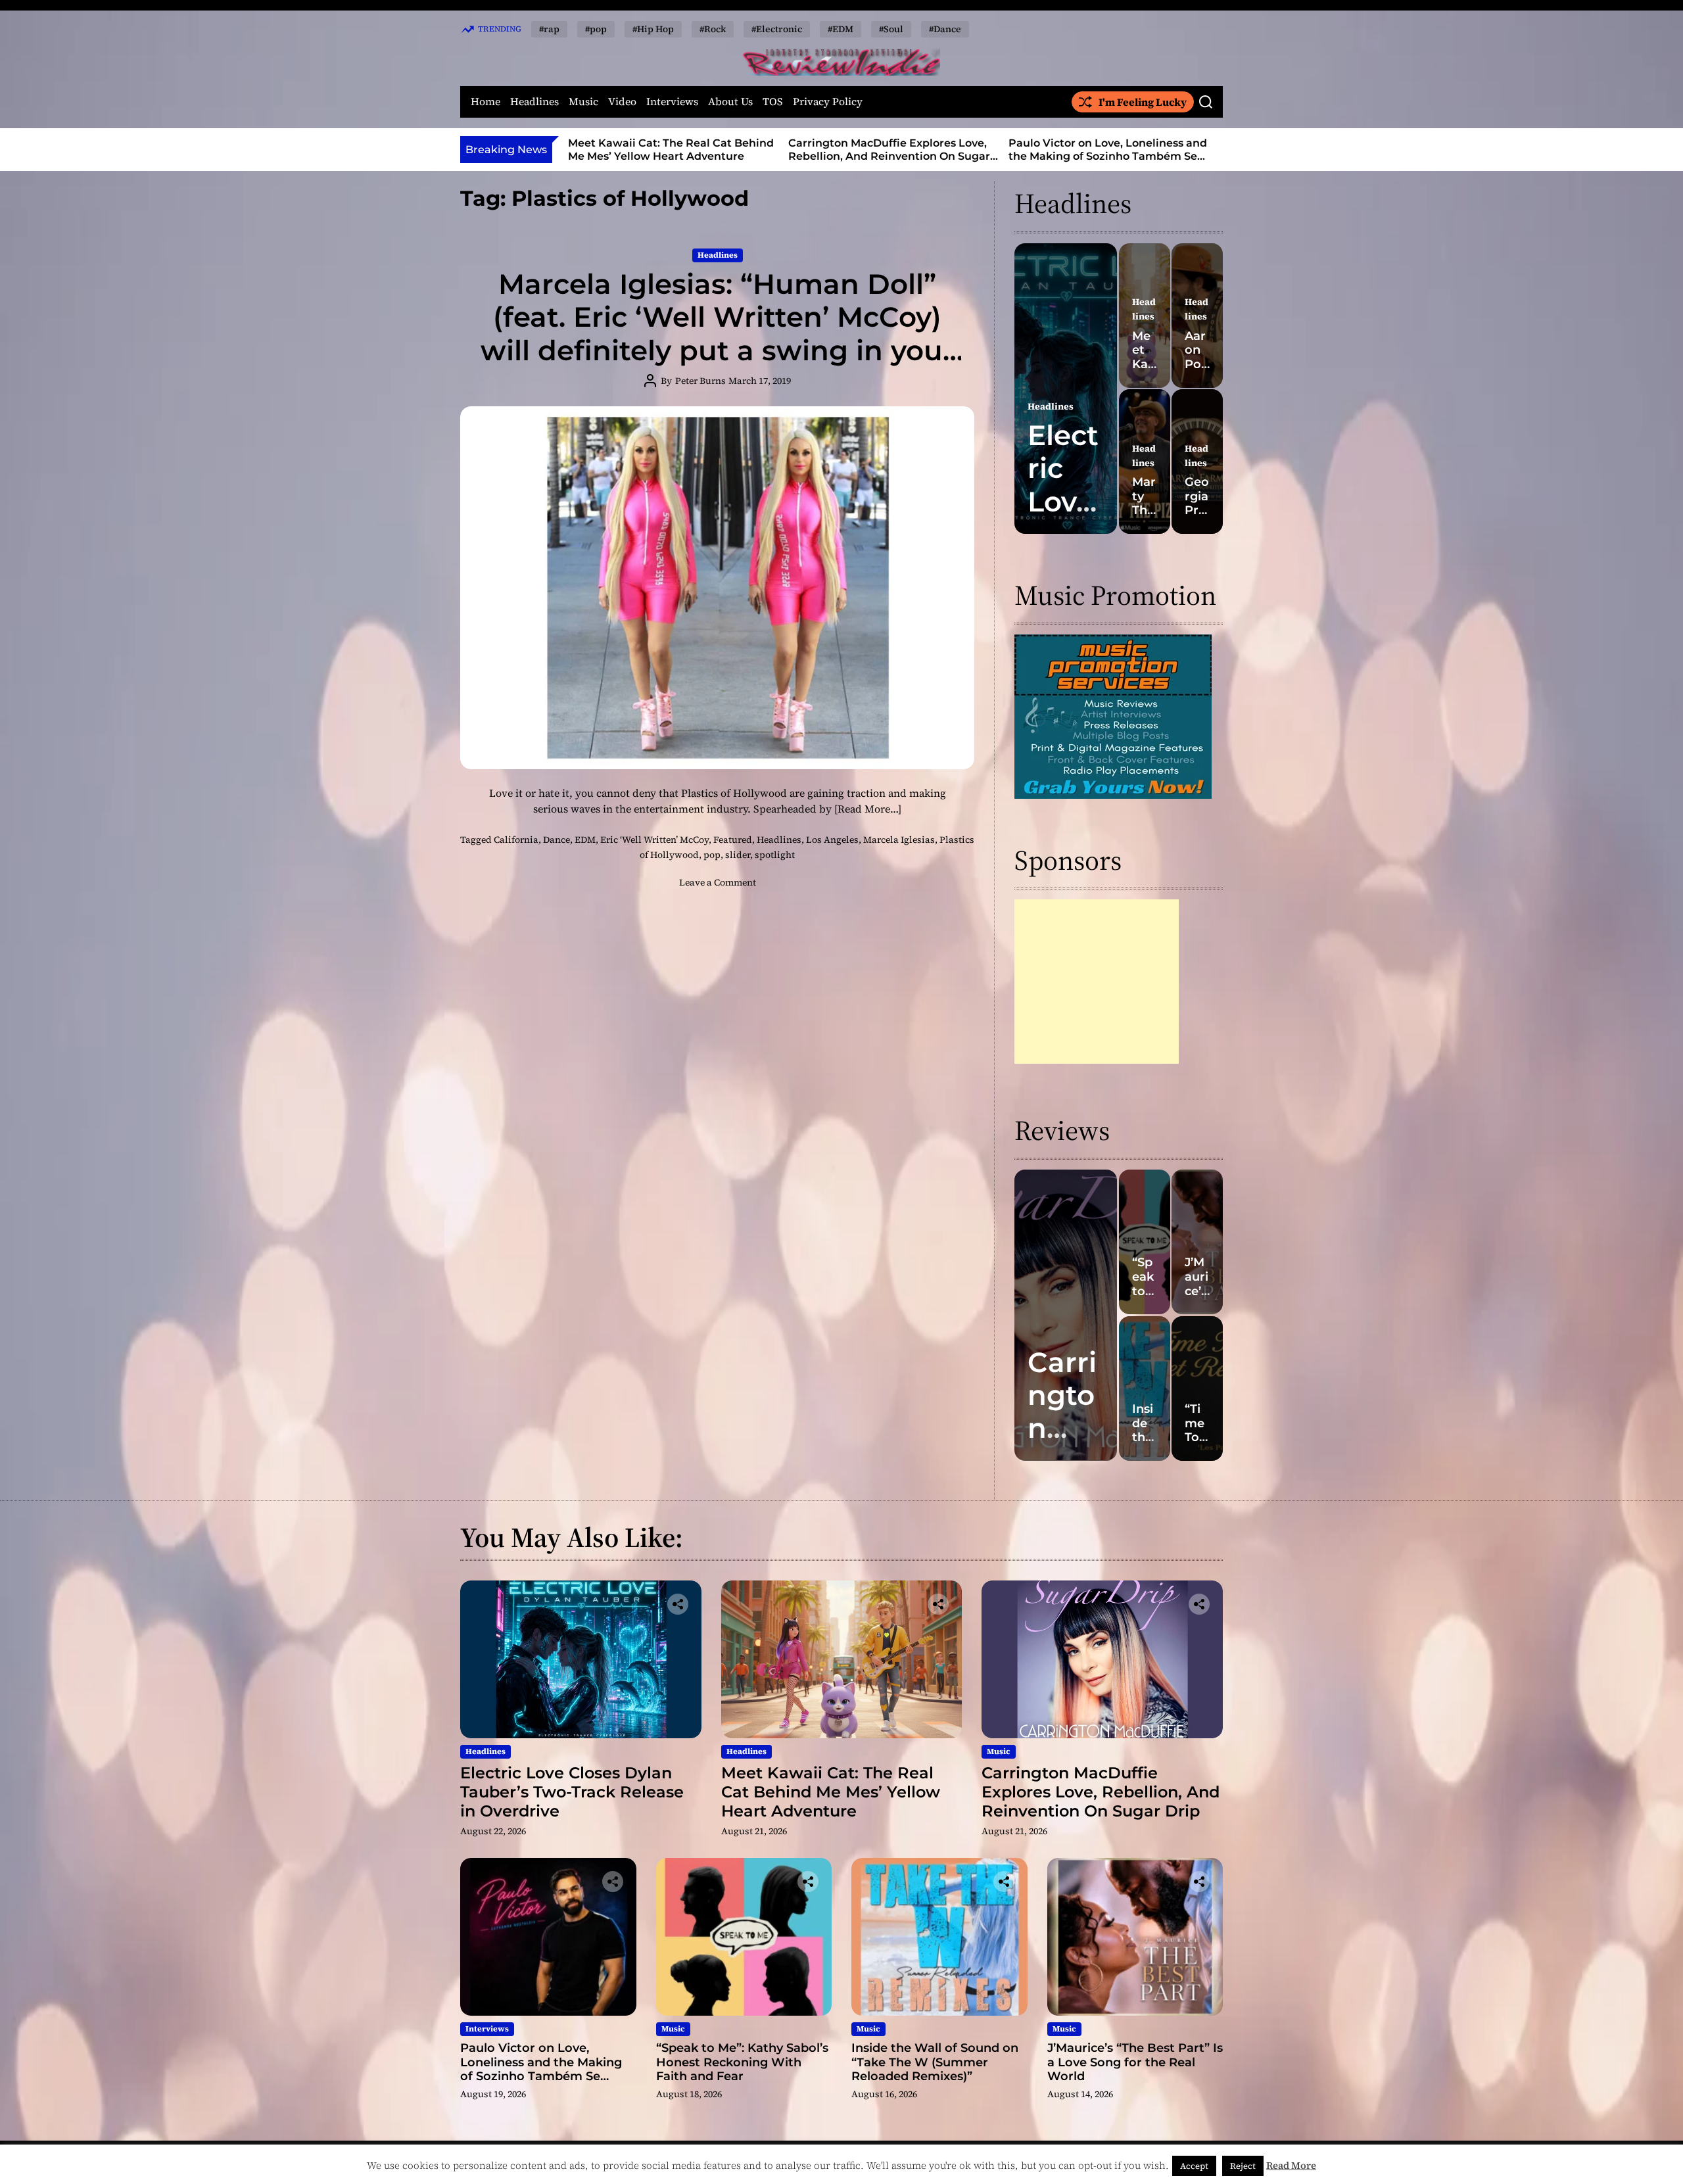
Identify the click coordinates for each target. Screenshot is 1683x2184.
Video (622, 102)
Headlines (534, 102)
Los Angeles (832, 840)
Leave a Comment (718, 882)
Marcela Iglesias (899, 840)
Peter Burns (700, 381)
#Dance (945, 29)
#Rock (713, 29)
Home (486, 102)
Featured (733, 840)
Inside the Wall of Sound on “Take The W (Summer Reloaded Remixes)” (935, 2062)
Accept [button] (1194, 2166)
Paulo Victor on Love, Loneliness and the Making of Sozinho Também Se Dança (888, 155)
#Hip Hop (653, 29)
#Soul (891, 29)
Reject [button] (1243, 2166)
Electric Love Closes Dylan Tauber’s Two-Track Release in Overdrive (572, 1792)
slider (738, 855)
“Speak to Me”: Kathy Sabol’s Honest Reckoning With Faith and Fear (1106, 149)
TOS (773, 102)
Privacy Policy (828, 102)
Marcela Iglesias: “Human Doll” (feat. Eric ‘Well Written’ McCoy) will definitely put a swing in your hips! (718, 334)
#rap (549, 29)
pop (712, 855)
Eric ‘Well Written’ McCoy (654, 840)
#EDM (841, 29)
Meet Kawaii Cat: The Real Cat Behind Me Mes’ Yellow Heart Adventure (831, 1792)
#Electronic (777, 29)
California (516, 840)
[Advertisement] (1097, 982)
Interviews (672, 102)
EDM (585, 840)
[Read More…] (868, 809)
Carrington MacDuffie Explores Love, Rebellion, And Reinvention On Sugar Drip (669, 155)
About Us (730, 102)
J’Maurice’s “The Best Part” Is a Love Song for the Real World (1135, 2062)
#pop (596, 29)
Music (583, 102)
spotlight (775, 855)
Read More (1291, 2165)
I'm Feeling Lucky (1143, 102)
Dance (557, 840)
